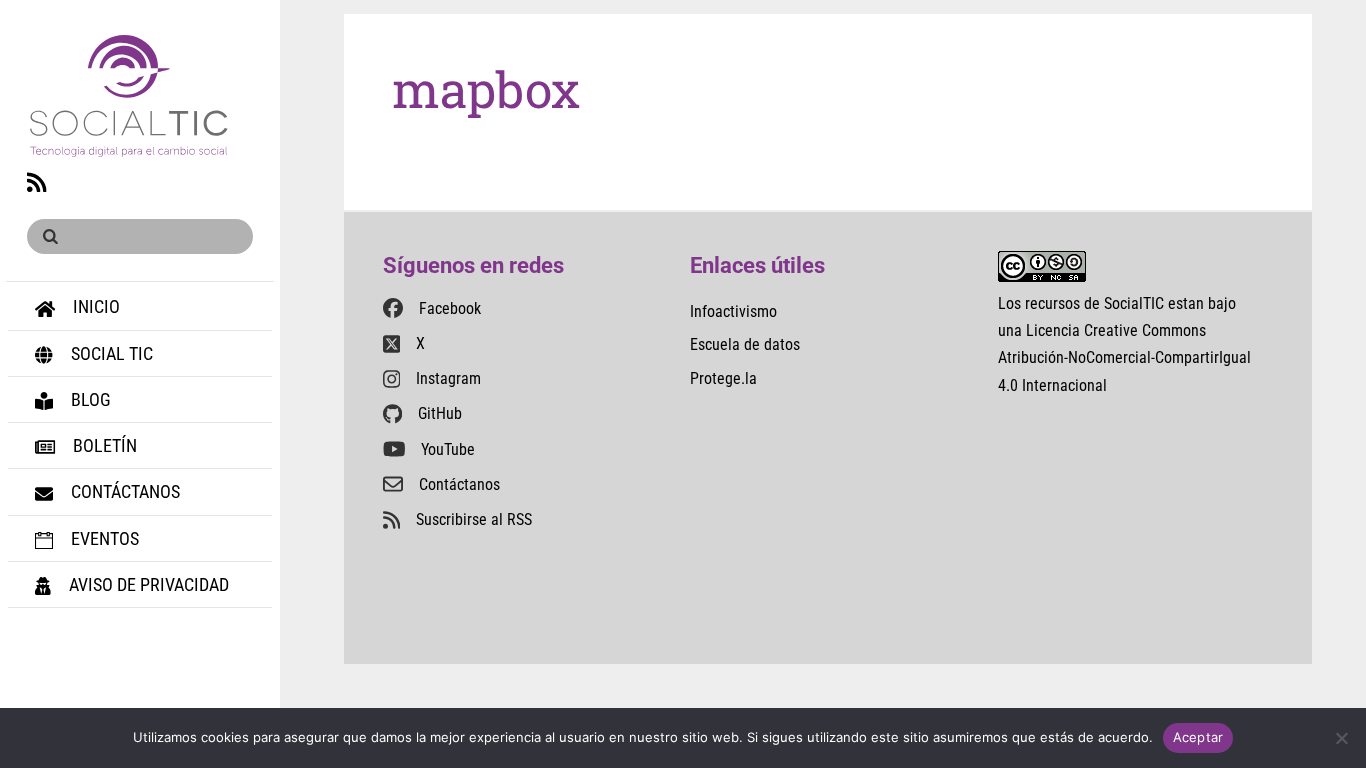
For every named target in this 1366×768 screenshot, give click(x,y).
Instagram (448, 378)
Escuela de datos (745, 344)
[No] (1341, 738)
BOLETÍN (103, 445)
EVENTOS (103, 538)
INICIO (94, 306)
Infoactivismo (733, 311)
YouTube (448, 449)
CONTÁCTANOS (123, 491)
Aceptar (1198, 737)
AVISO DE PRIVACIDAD (147, 584)
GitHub (440, 413)
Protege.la (723, 378)
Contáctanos (459, 484)
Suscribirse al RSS (474, 519)
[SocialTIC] (128, 145)
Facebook (450, 308)
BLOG (89, 399)
